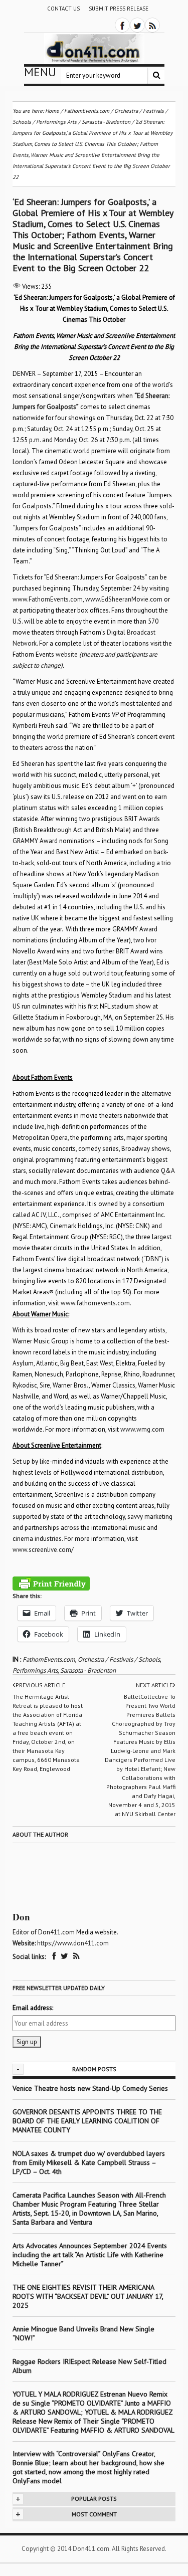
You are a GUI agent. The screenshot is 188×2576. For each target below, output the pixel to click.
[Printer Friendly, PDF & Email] (51, 1583)
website (67, 654)
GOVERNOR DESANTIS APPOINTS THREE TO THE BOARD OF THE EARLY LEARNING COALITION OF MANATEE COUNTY (87, 2121)
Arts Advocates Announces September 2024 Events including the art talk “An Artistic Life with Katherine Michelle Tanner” (90, 2255)
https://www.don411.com (73, 1943)
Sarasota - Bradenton (88, 1670)
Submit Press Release (119, 9)
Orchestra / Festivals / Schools (119, 1659)
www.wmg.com (142, 1429)
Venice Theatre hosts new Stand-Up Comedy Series (90, 2088)
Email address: (33, 2008)
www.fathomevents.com (95, 1303)
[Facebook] (122, 25)
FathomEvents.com (49, 1659)
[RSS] (152, 25)
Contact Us (63, 9)
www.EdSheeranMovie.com (124, 599)
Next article (154, 1685)
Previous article (40, 1685)
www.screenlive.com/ (43, 1550)
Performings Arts (35, 1670)
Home (52, 111)
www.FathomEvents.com (48, 599)
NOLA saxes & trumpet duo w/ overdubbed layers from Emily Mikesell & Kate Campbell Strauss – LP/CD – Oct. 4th (89, 2162)
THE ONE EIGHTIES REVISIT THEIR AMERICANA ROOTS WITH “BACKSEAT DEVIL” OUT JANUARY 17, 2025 (88, 2296)
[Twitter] (137, 25)
